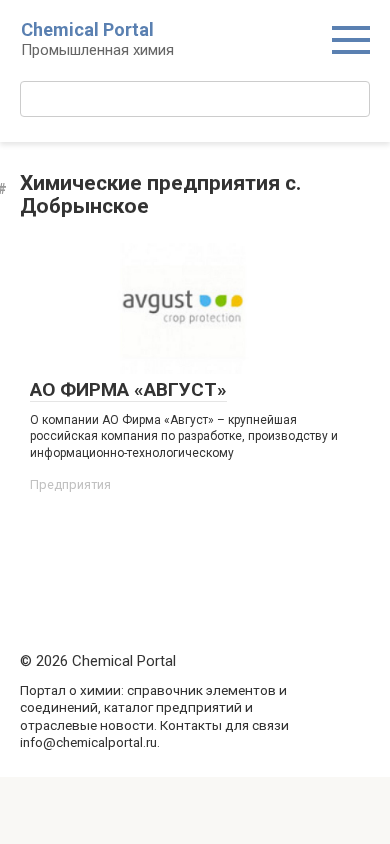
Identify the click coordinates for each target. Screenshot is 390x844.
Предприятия (70, 484)
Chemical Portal (87, 29)
